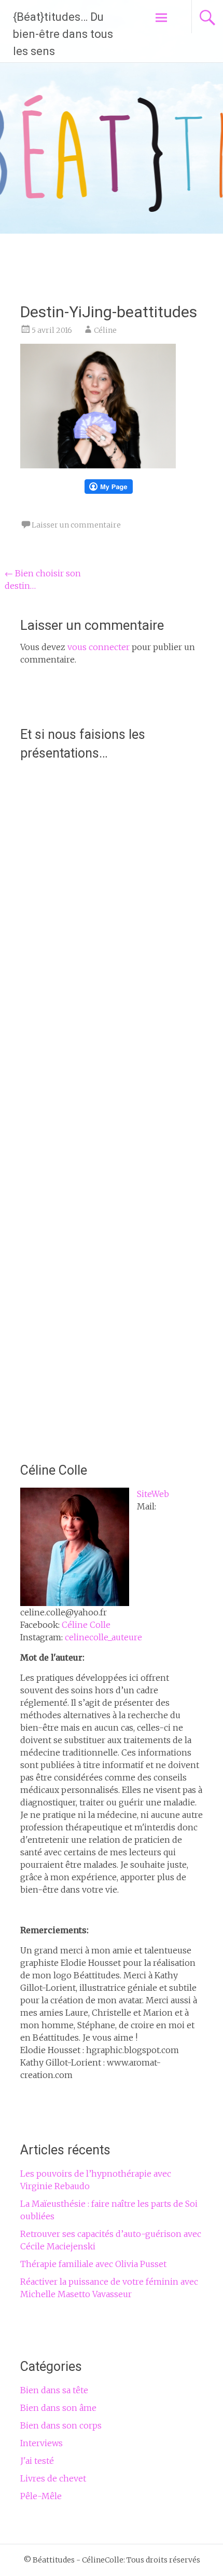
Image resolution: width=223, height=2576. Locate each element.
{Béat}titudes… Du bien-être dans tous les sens (63, 34)
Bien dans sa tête (54, 2390)
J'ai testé (37, 2461)
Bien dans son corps (61, 2425)
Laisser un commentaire (76, 525)
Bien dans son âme (58, 2408)
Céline (105, 330)
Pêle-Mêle (41, 2496)
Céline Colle (86, 1625)
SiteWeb (153, 1494)
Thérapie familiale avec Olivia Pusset (93, 2264)
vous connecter (99, 647)
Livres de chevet (53, 2478)
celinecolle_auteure (103, 1637)
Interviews (41, 2443)
